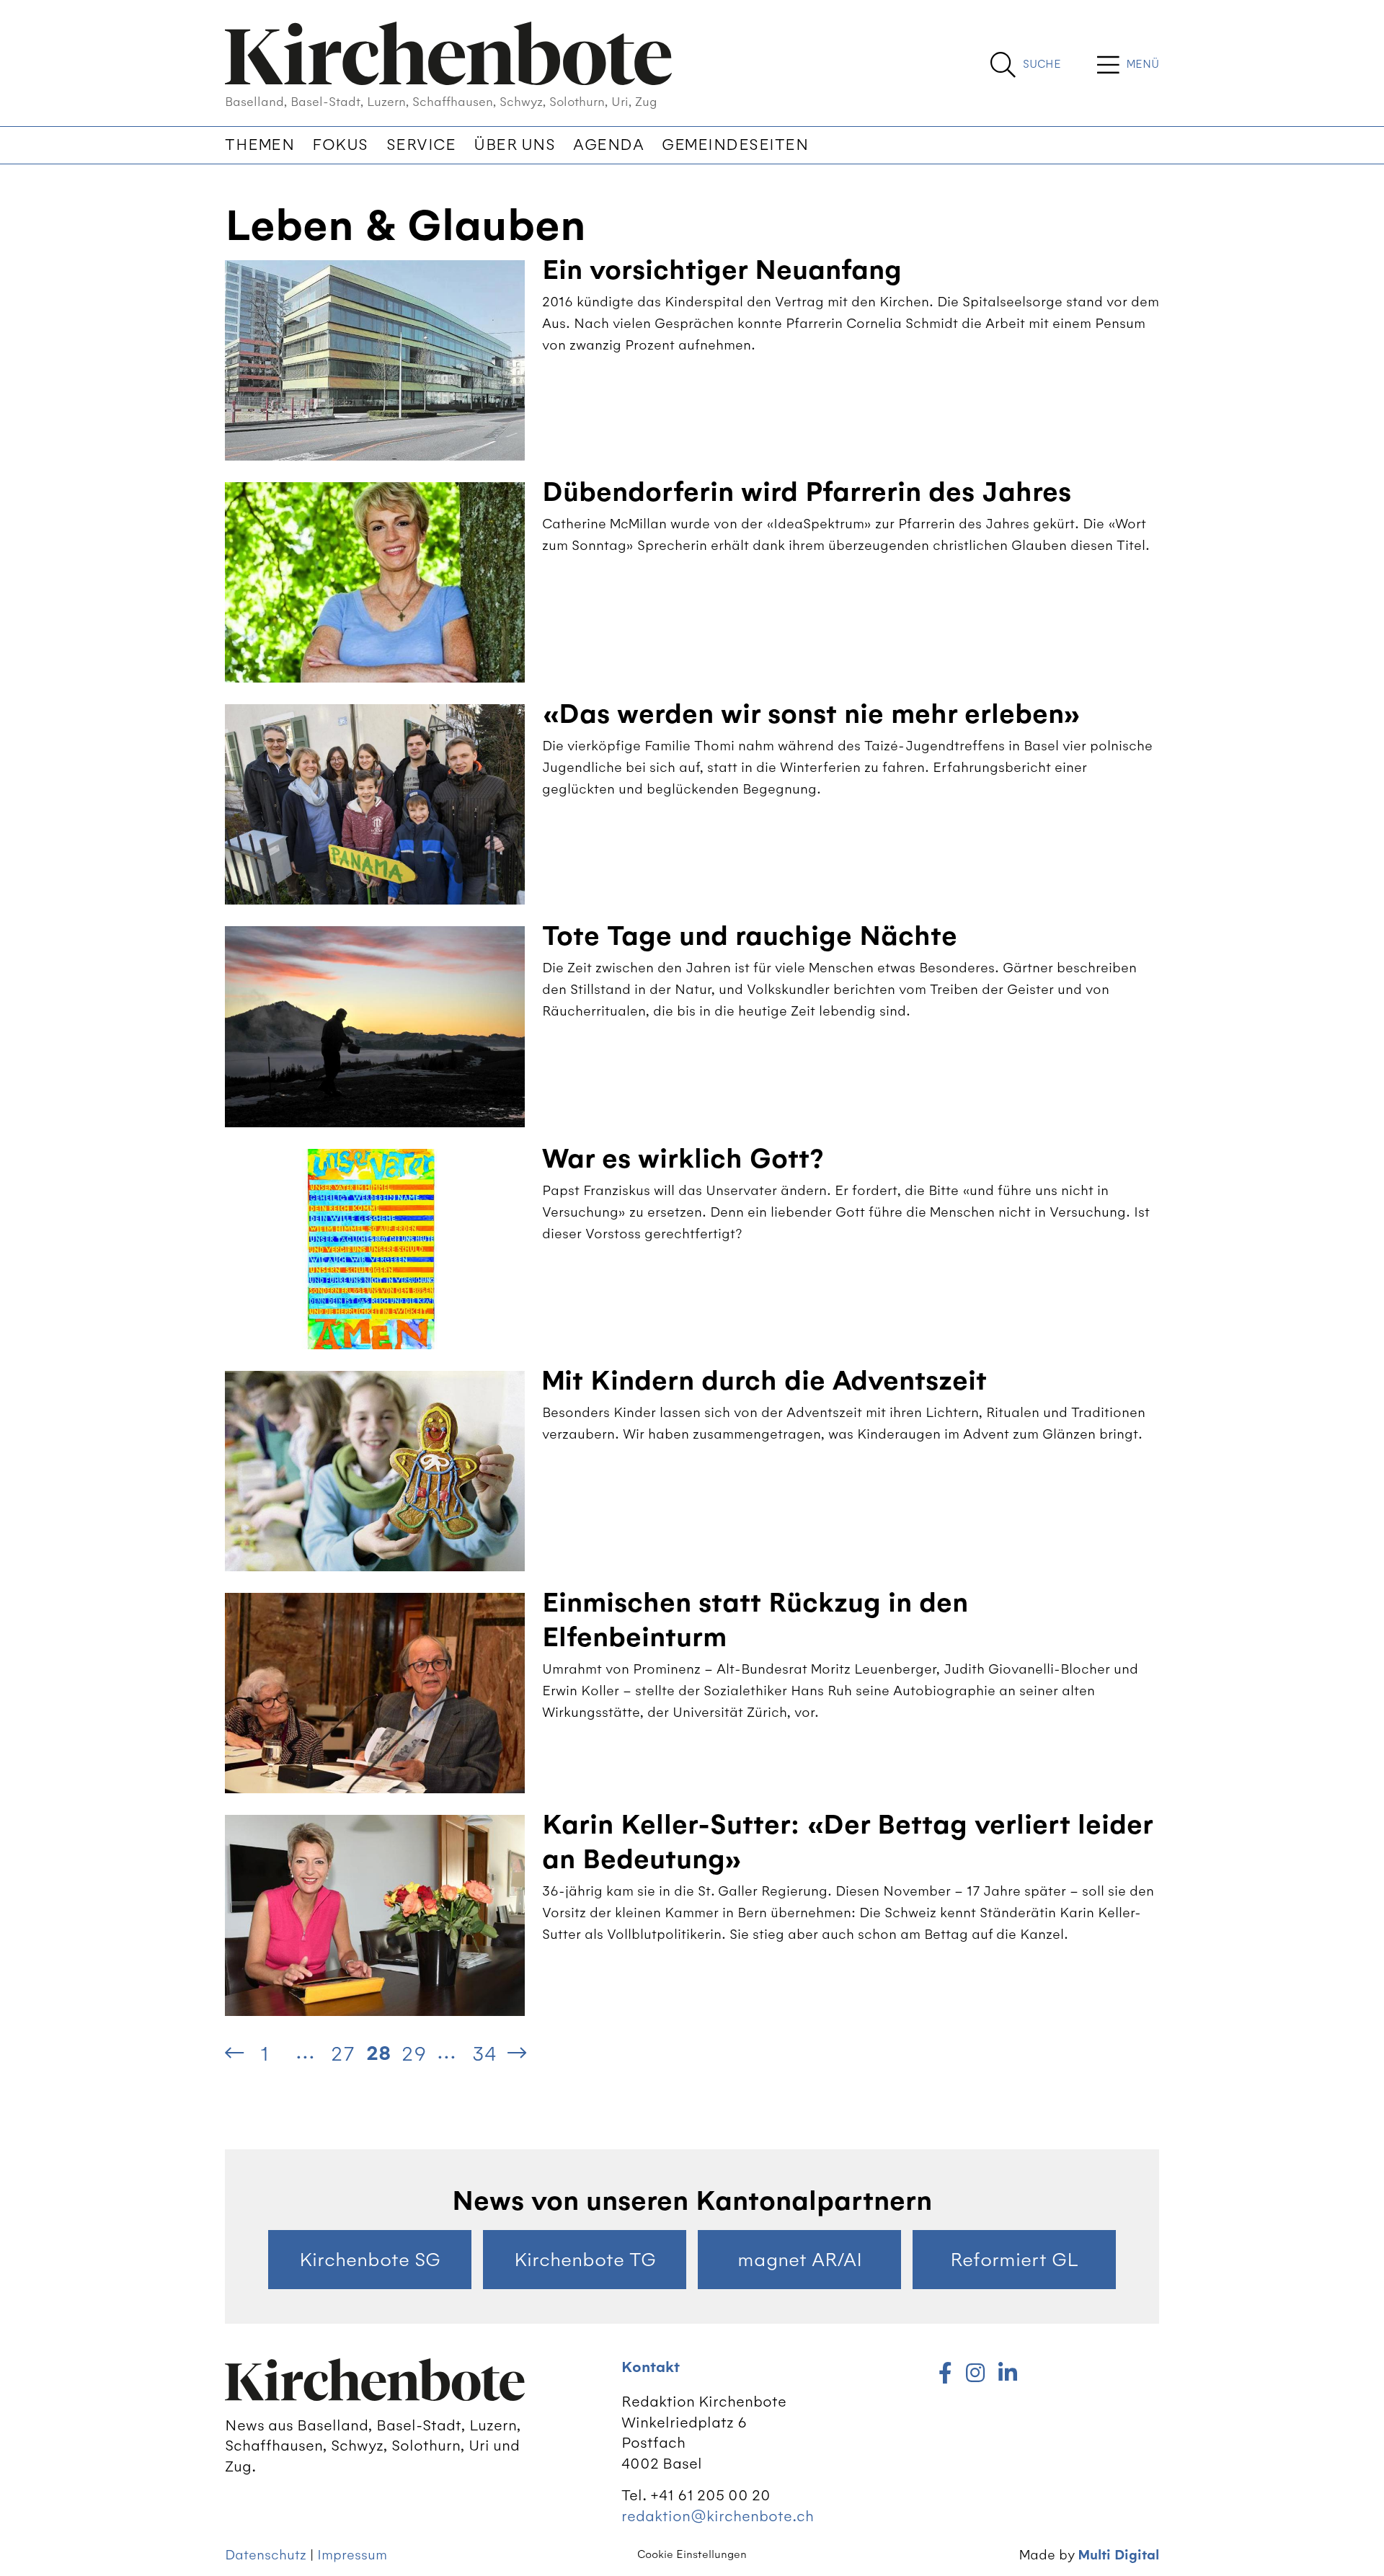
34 (484, 2053)
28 (378, 2053)
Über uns (514, 145)
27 (342, 2053)
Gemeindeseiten (735, 145)
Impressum (352, 2555)
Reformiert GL (1014, 2260)
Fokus (340, 145)
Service (421, 145)
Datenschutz (266, 2555)
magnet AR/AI (800, 2260)
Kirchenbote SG (370, 2260)
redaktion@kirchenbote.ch (718, 2516)
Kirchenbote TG (585, 2260)
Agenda (608, 145)
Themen (259, 145)
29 (414, 2053)
